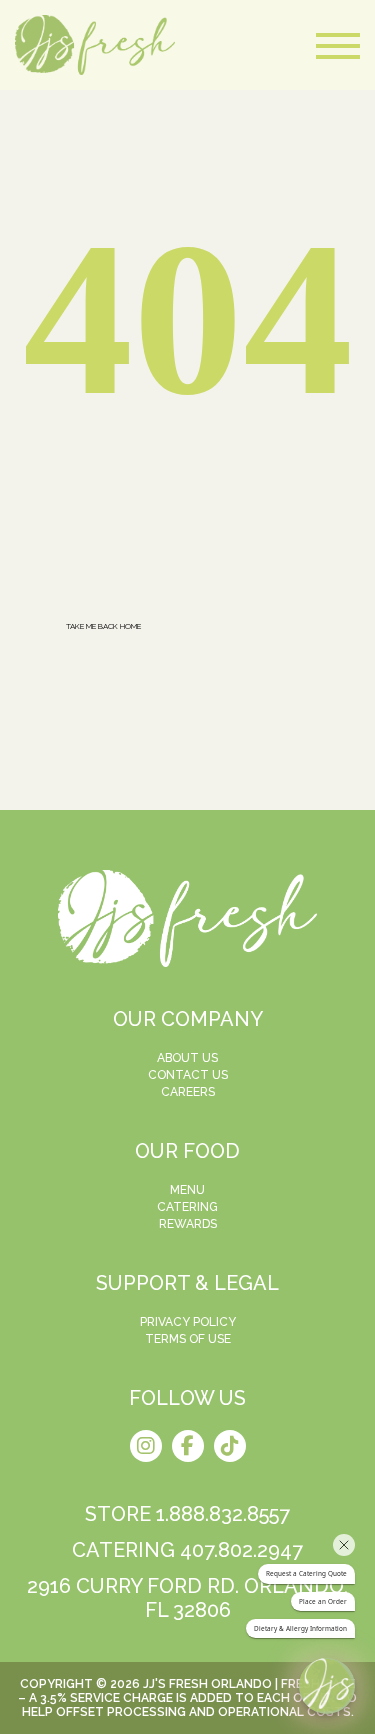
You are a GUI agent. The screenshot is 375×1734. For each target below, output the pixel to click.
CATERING (187, 1207)
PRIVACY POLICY (188, 1322)
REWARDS (188, 1224)
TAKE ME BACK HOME (103, 626)
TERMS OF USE (188, 1339)
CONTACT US (188, 1075)
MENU (187, 1190)
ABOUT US (187, 1058)
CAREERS (188, 1092)
